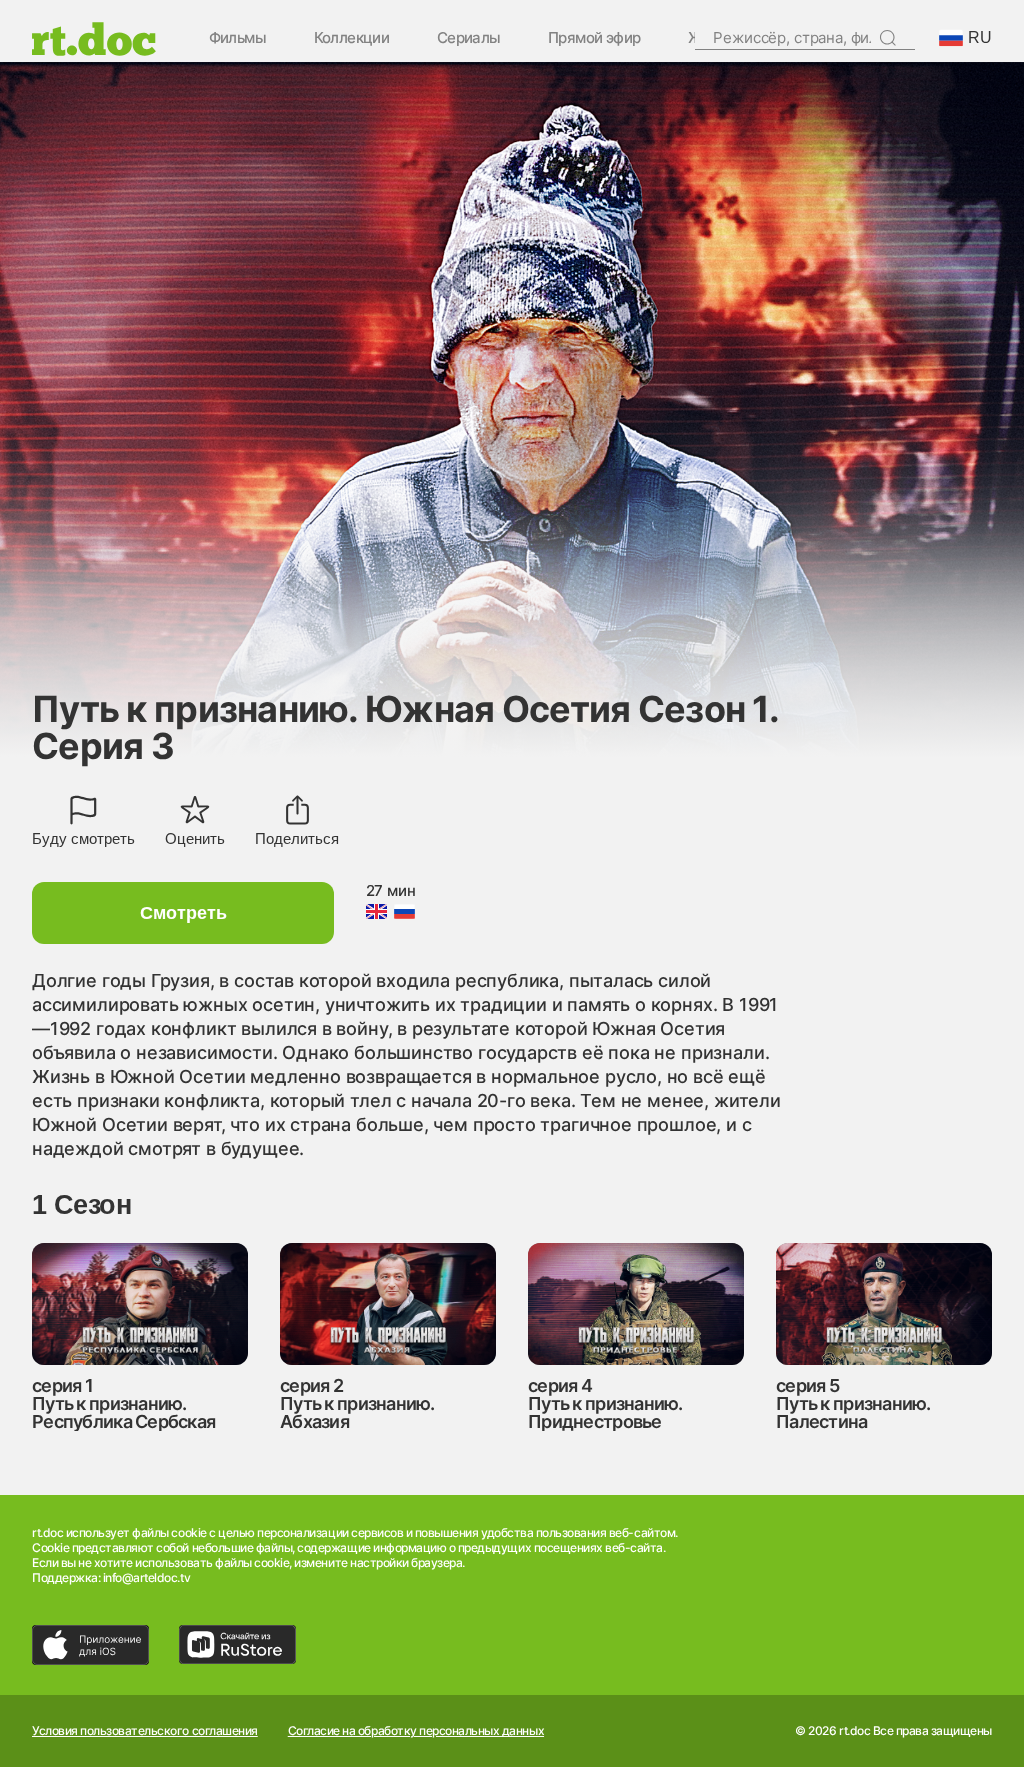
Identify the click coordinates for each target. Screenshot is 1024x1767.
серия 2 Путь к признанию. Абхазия (357, 1403)
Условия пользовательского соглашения (145, 1731)
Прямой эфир (594, 38)
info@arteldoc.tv (146, 1577)
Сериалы (469, 38)
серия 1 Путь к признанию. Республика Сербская (123, 1403)
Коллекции (352, 38)
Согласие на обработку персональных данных (416, 1731)
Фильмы (237, 38)
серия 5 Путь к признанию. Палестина (853, 1403)
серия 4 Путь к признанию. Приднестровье (605, 1403)
